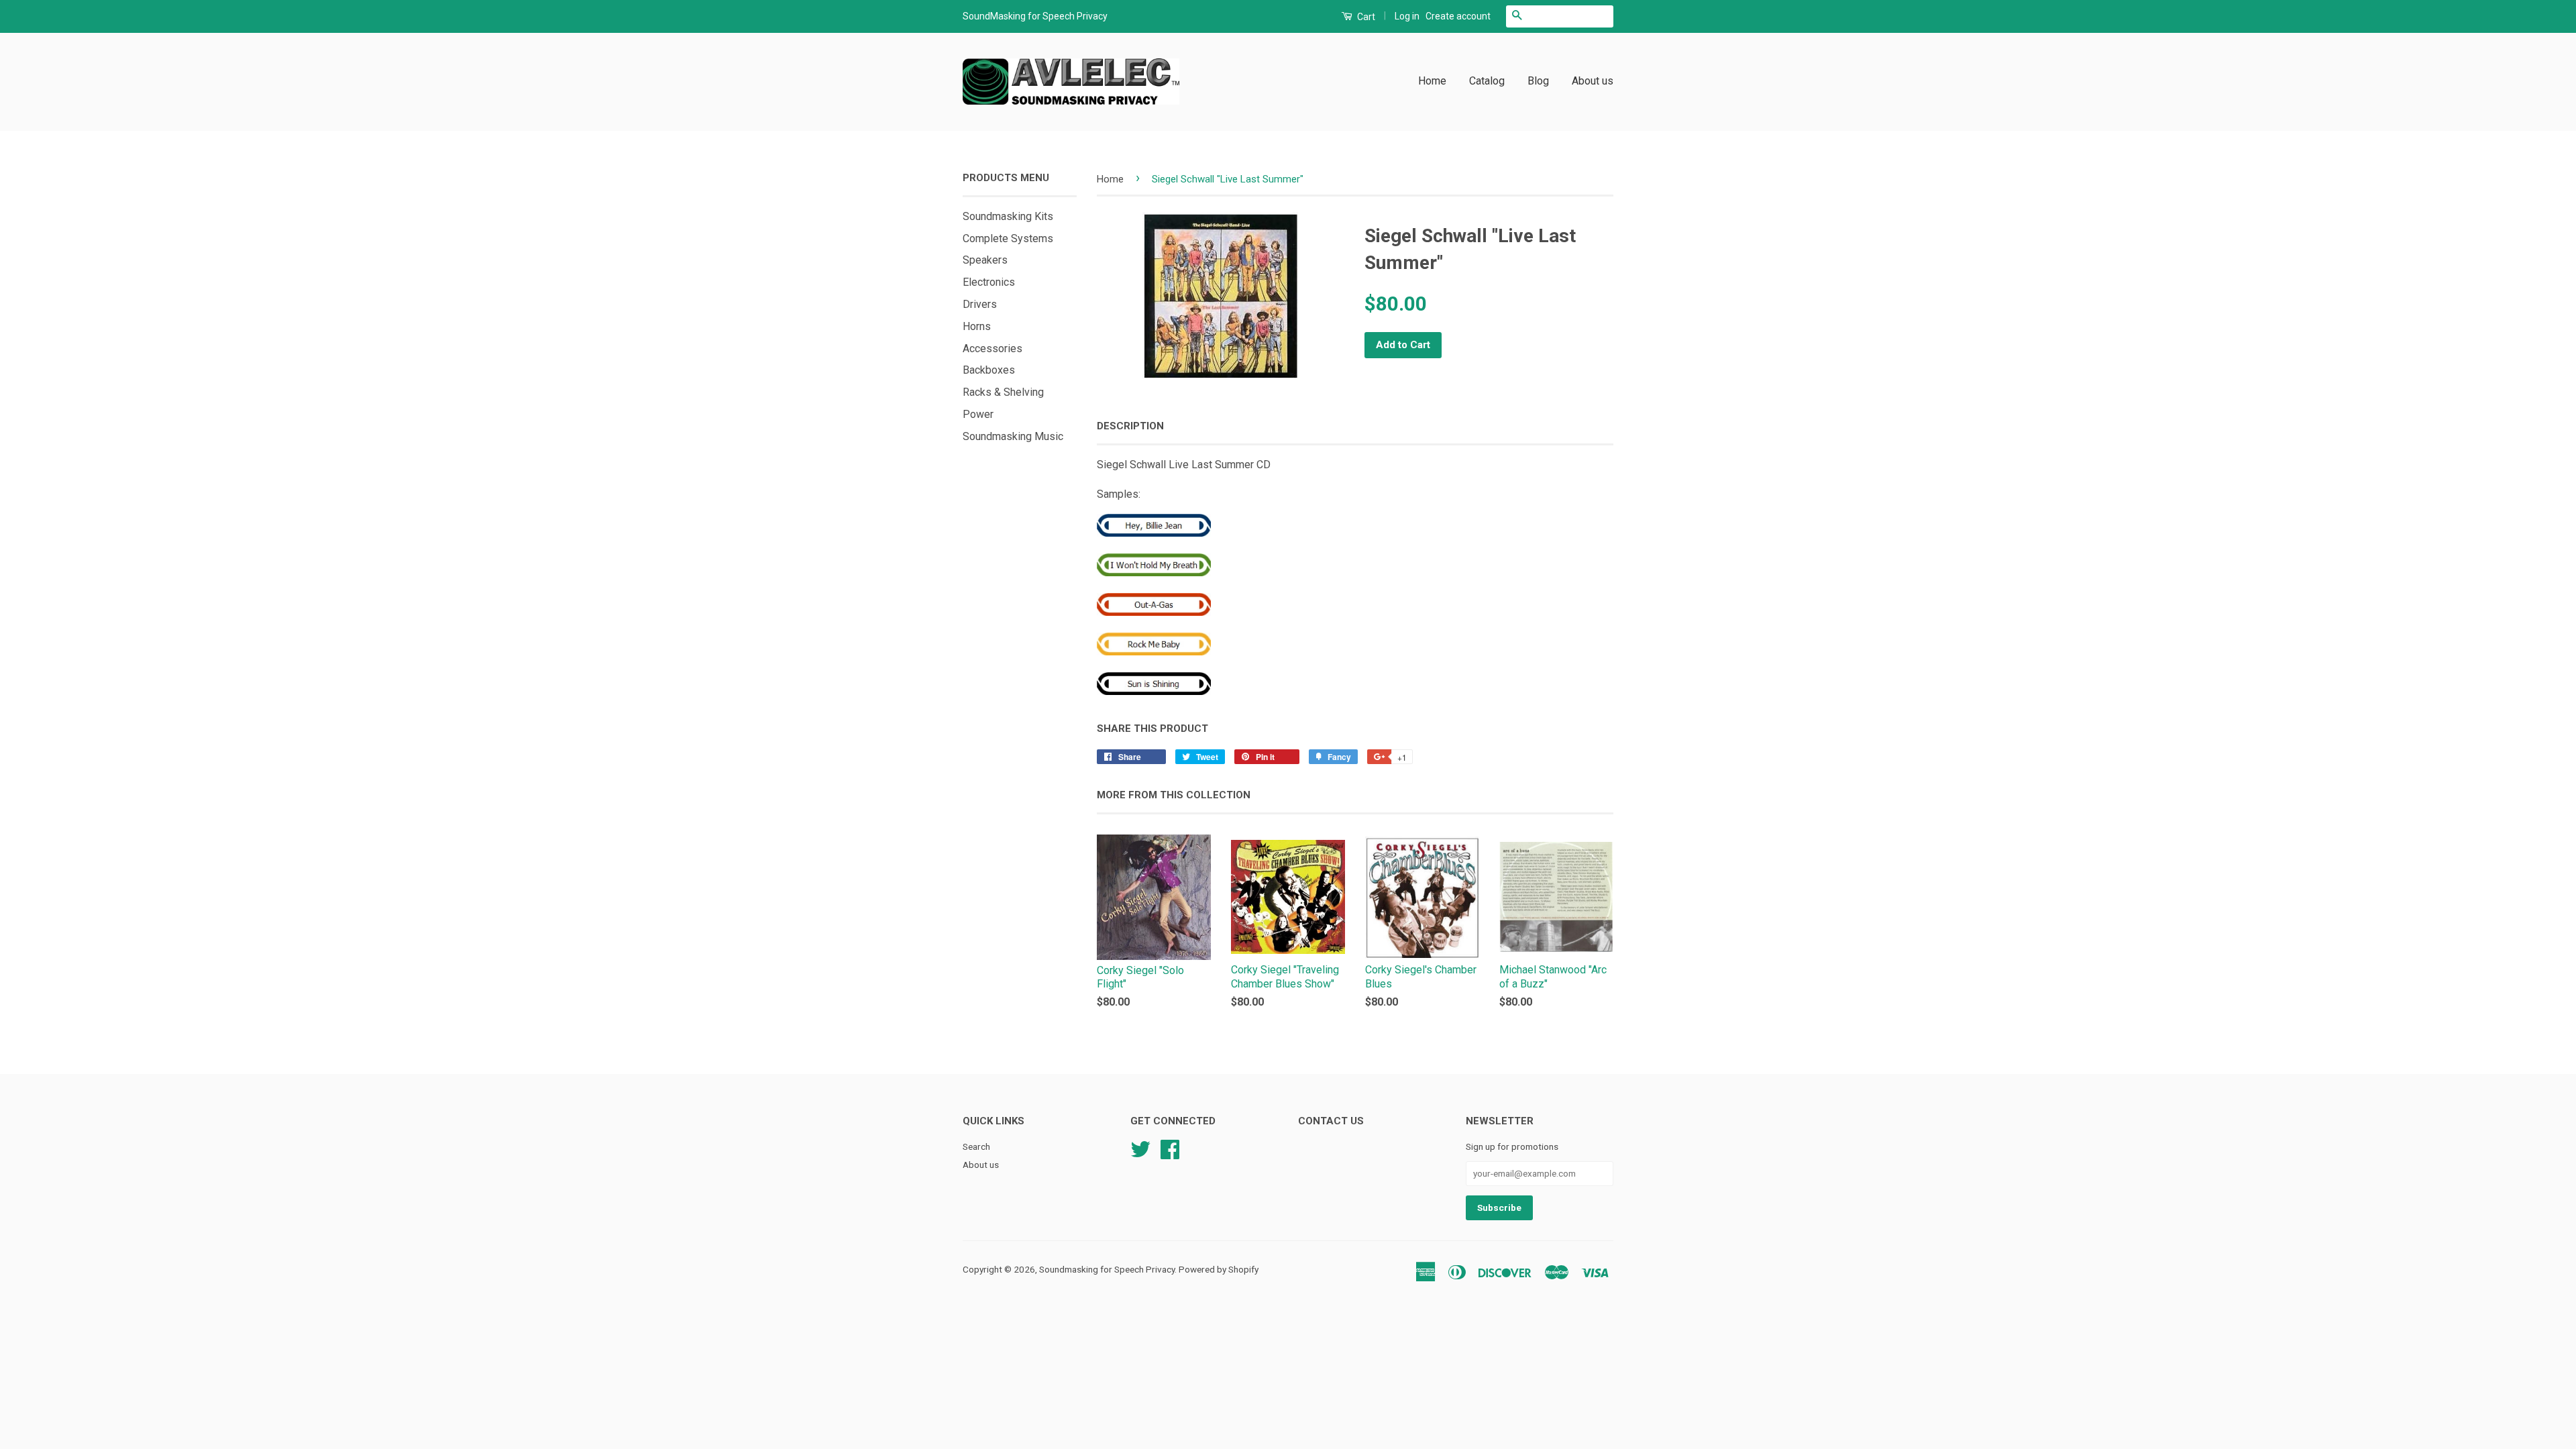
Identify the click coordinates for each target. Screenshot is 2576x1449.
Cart (1365, 17)
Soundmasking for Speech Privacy (1107, 1269)
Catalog (1487, 81)
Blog (1538, 81)
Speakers (985, 260)
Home (1432, 81)
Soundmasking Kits (1008, 216)
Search (976, 1146)
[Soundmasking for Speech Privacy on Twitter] (1140, 1148)
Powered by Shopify (1219, 1269)
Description (1130, 426)
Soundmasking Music (1013, 436)
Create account (1458, 16)
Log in (1407, 16)
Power (978, 414)
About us (1593, 81)
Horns (977, 326)
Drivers (980, 304)
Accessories (992, 348)
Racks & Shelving (1003, 392)
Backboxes (989, 370)
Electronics (989, 282)
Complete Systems (1008, 238)
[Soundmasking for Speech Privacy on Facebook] (1170, 1148)
